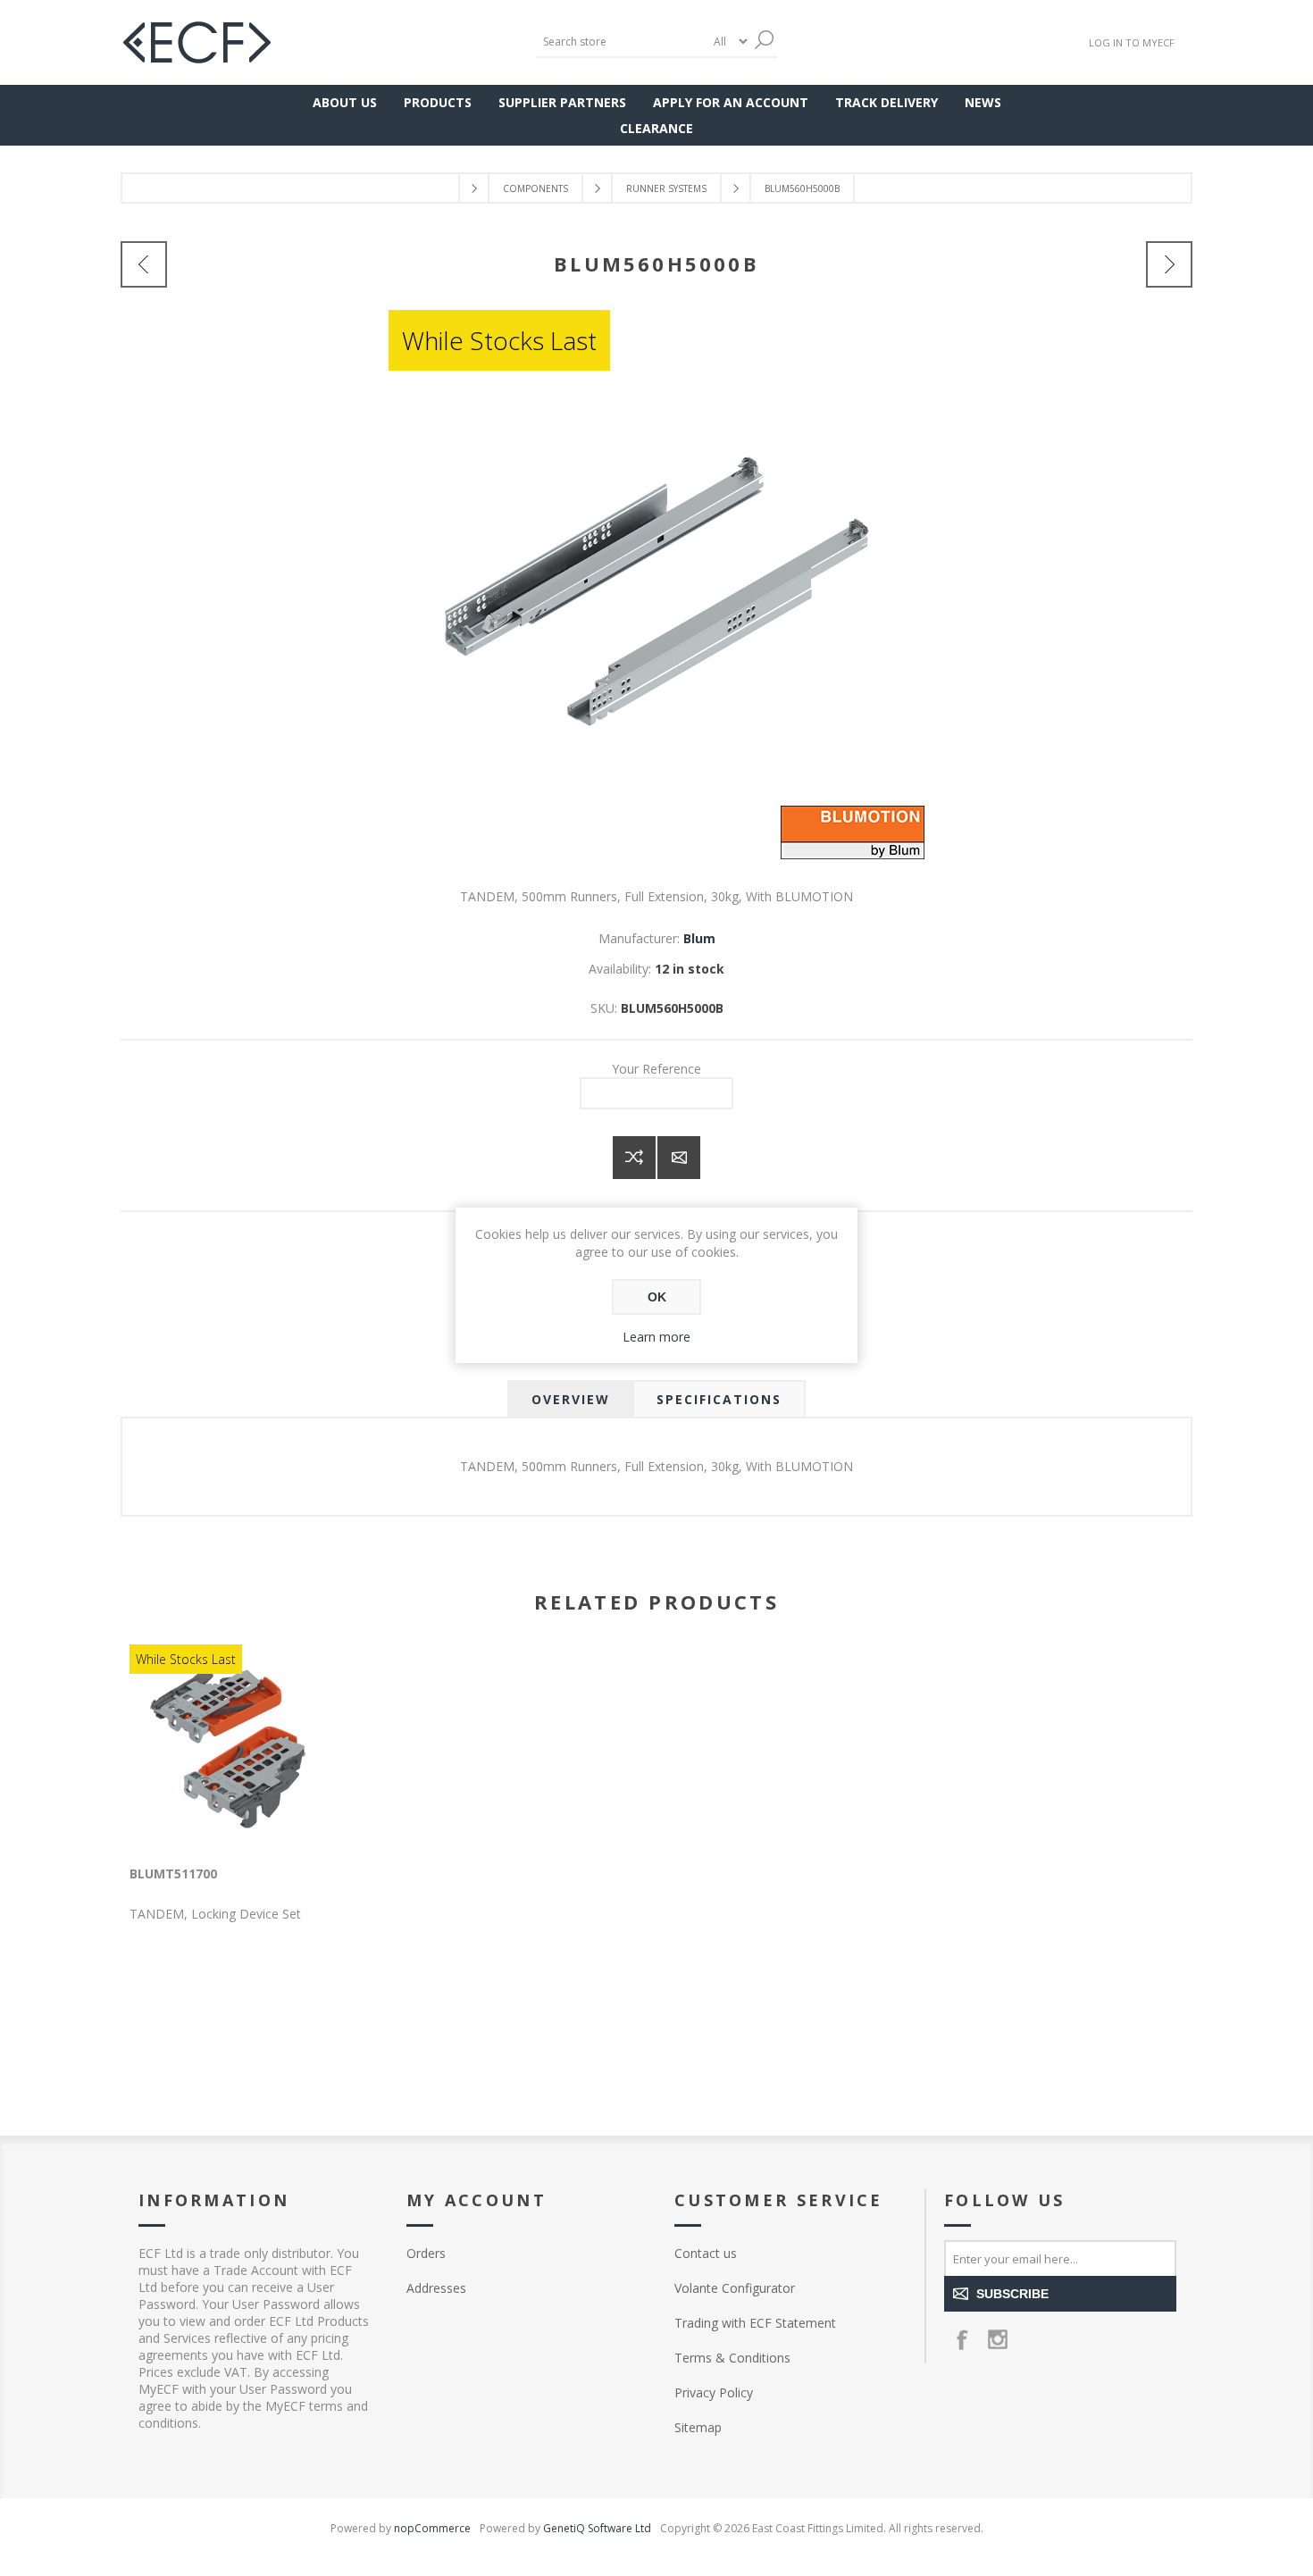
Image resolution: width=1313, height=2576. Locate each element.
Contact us (706, 2253)
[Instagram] (998, 2339)
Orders (426, 2253)
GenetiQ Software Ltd (597, 2528)
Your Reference (656, 1069)
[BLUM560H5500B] (1169, 264)
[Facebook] (962, 2339)
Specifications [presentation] (719, 1399)
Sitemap (698, 2427)
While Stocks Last (499, 340)
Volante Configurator (735, 2288)
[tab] (571, 1399)
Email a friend (679, 1158)
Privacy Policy (714, 2392)
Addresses (436, 2288)
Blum (699, 938)
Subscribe (1012, 2294)
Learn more (656, 1337)
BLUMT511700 (173, 1873)
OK (657, 1297)
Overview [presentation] (571, 1399)
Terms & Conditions (732, 2358)
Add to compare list (634, 1158)
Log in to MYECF (1132, 42)
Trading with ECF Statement (755, 2323)
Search (764, 40)
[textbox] (621, 42)
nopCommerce (432, 2528)
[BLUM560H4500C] (144, 264)
